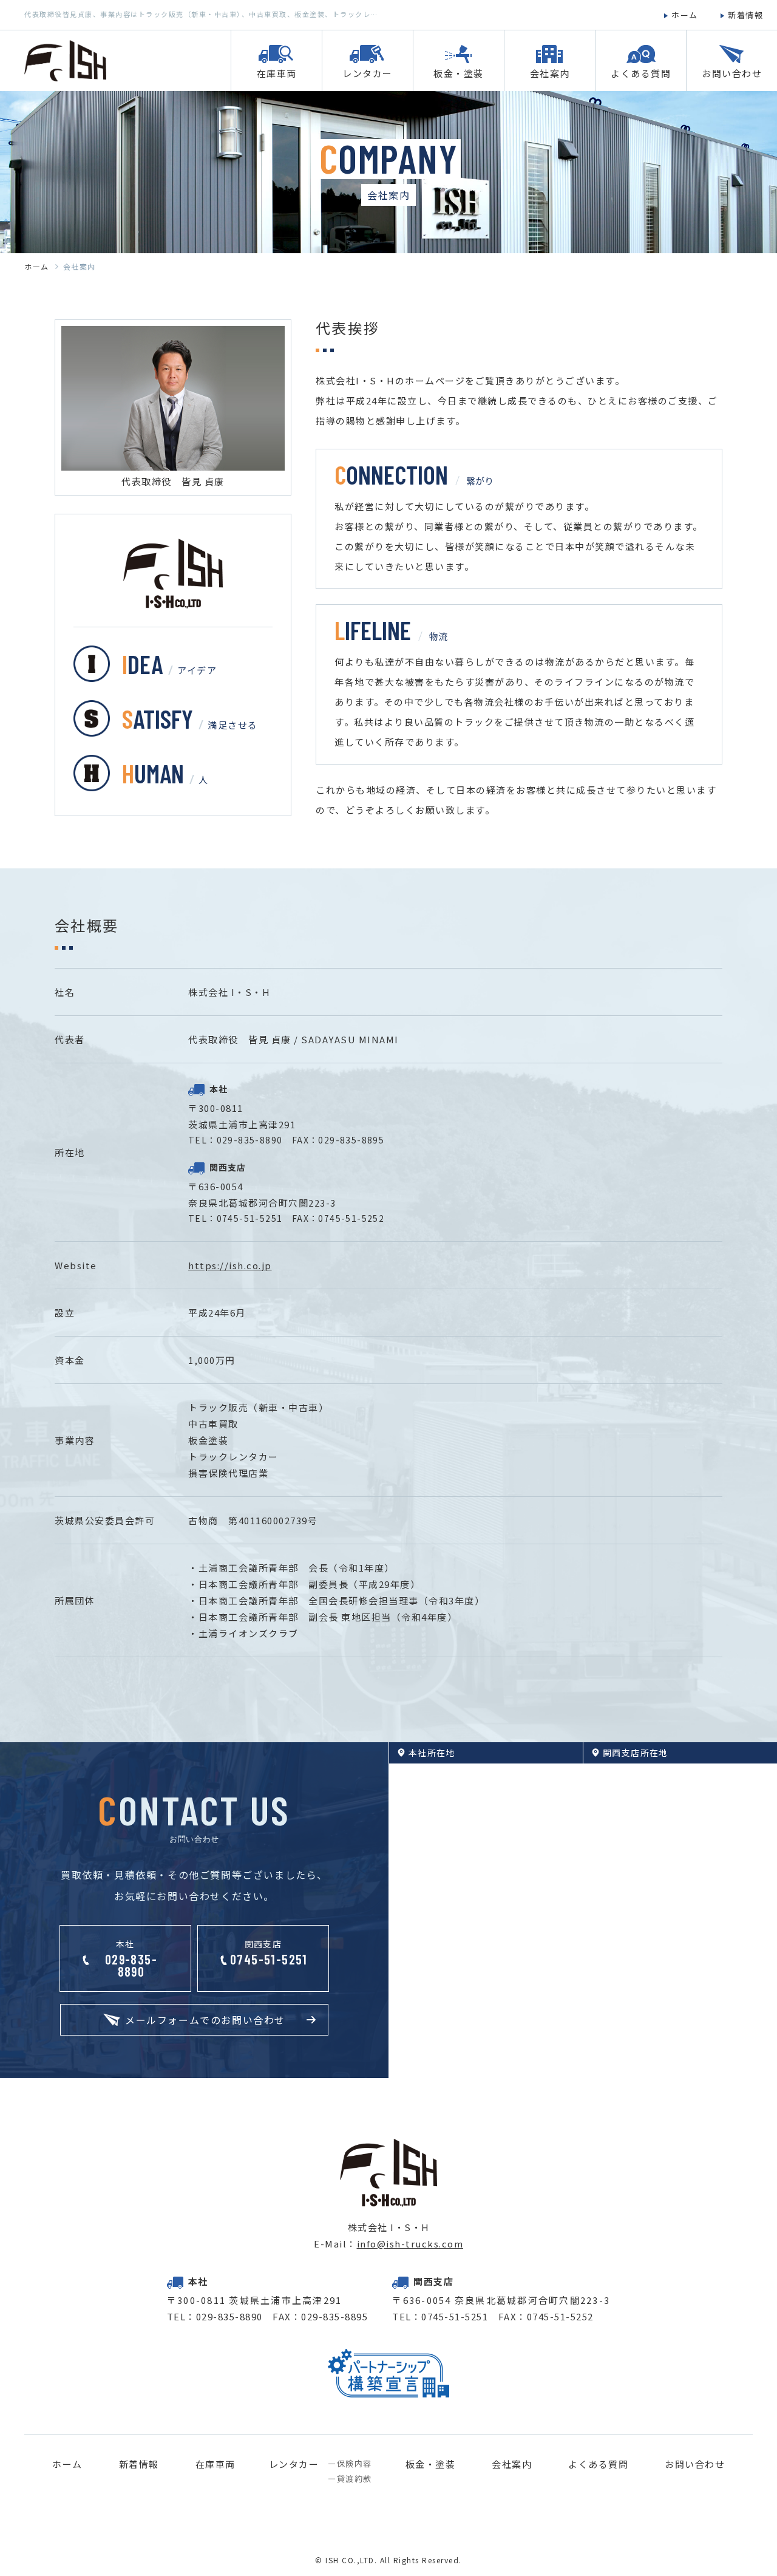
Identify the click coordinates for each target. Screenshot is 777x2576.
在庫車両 (215, 2464)
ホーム (37, 267)
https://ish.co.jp (230, 1265)
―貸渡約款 (350, 2479)
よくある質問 (598, 2464)
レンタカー (294, 2465)
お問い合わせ (695, 2464)
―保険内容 (350, 2464)
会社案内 (512, 2464)
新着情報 (139, 2464)
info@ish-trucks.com (410, 2244)
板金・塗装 (431, 2464)
